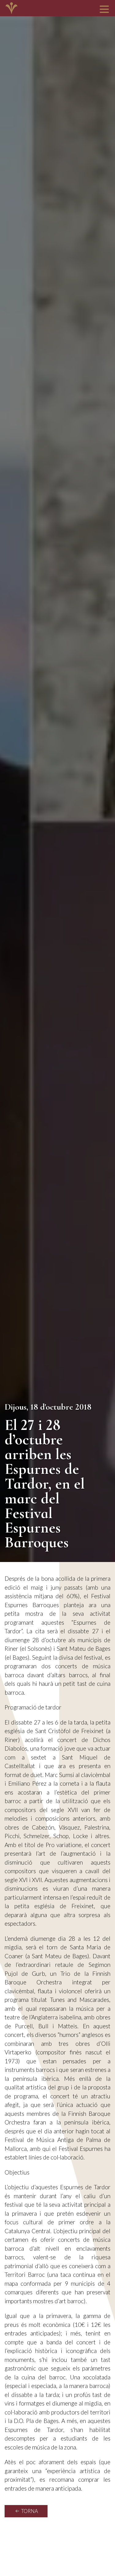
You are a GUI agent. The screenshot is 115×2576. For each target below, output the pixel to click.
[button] (104, 9)
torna (29, 2511)
